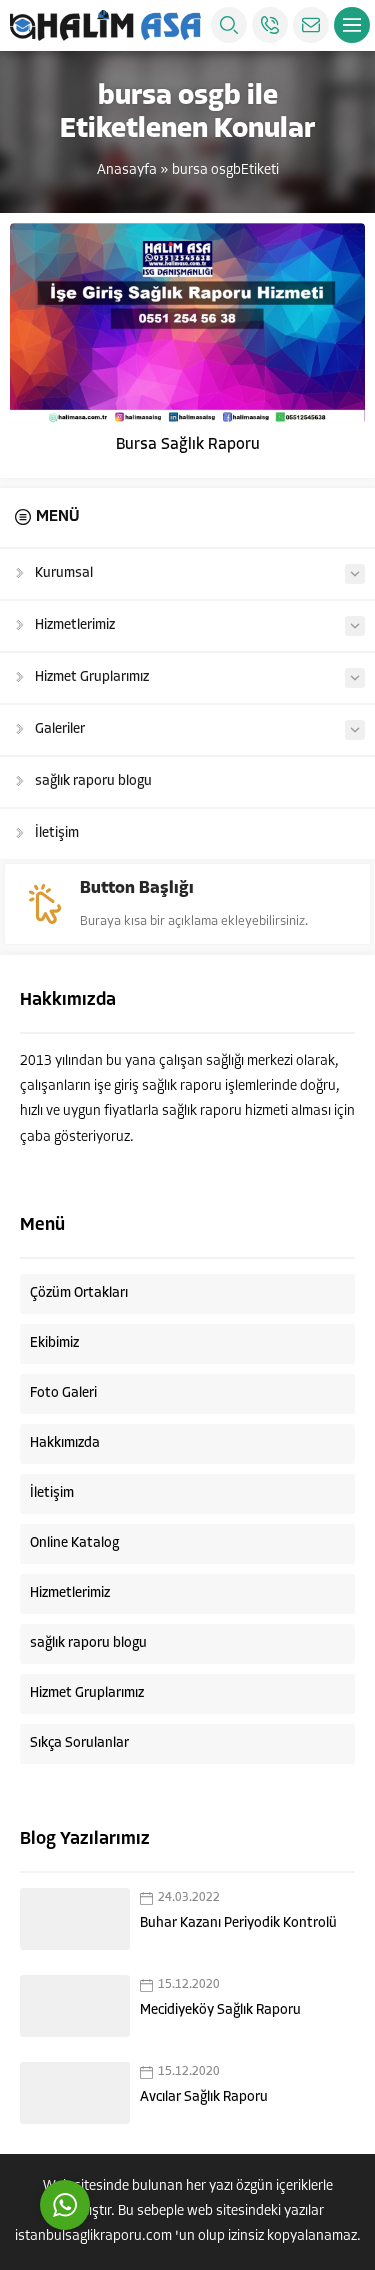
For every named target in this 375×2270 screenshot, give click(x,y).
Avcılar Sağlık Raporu (204, 2097)
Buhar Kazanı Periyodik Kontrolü (238, 1923)
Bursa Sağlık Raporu (188, 445)
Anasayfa (127, 170)
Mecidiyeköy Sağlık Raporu (220, 2010)
